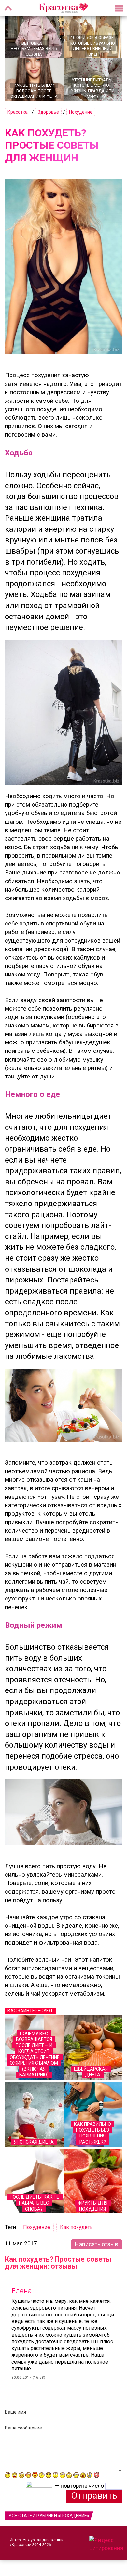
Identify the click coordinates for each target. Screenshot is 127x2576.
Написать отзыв (97, 2244)
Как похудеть (76, 2227)
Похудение (81, 112)
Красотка (18, 112)
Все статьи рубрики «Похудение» (49, 2516)
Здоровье (48, 112)
